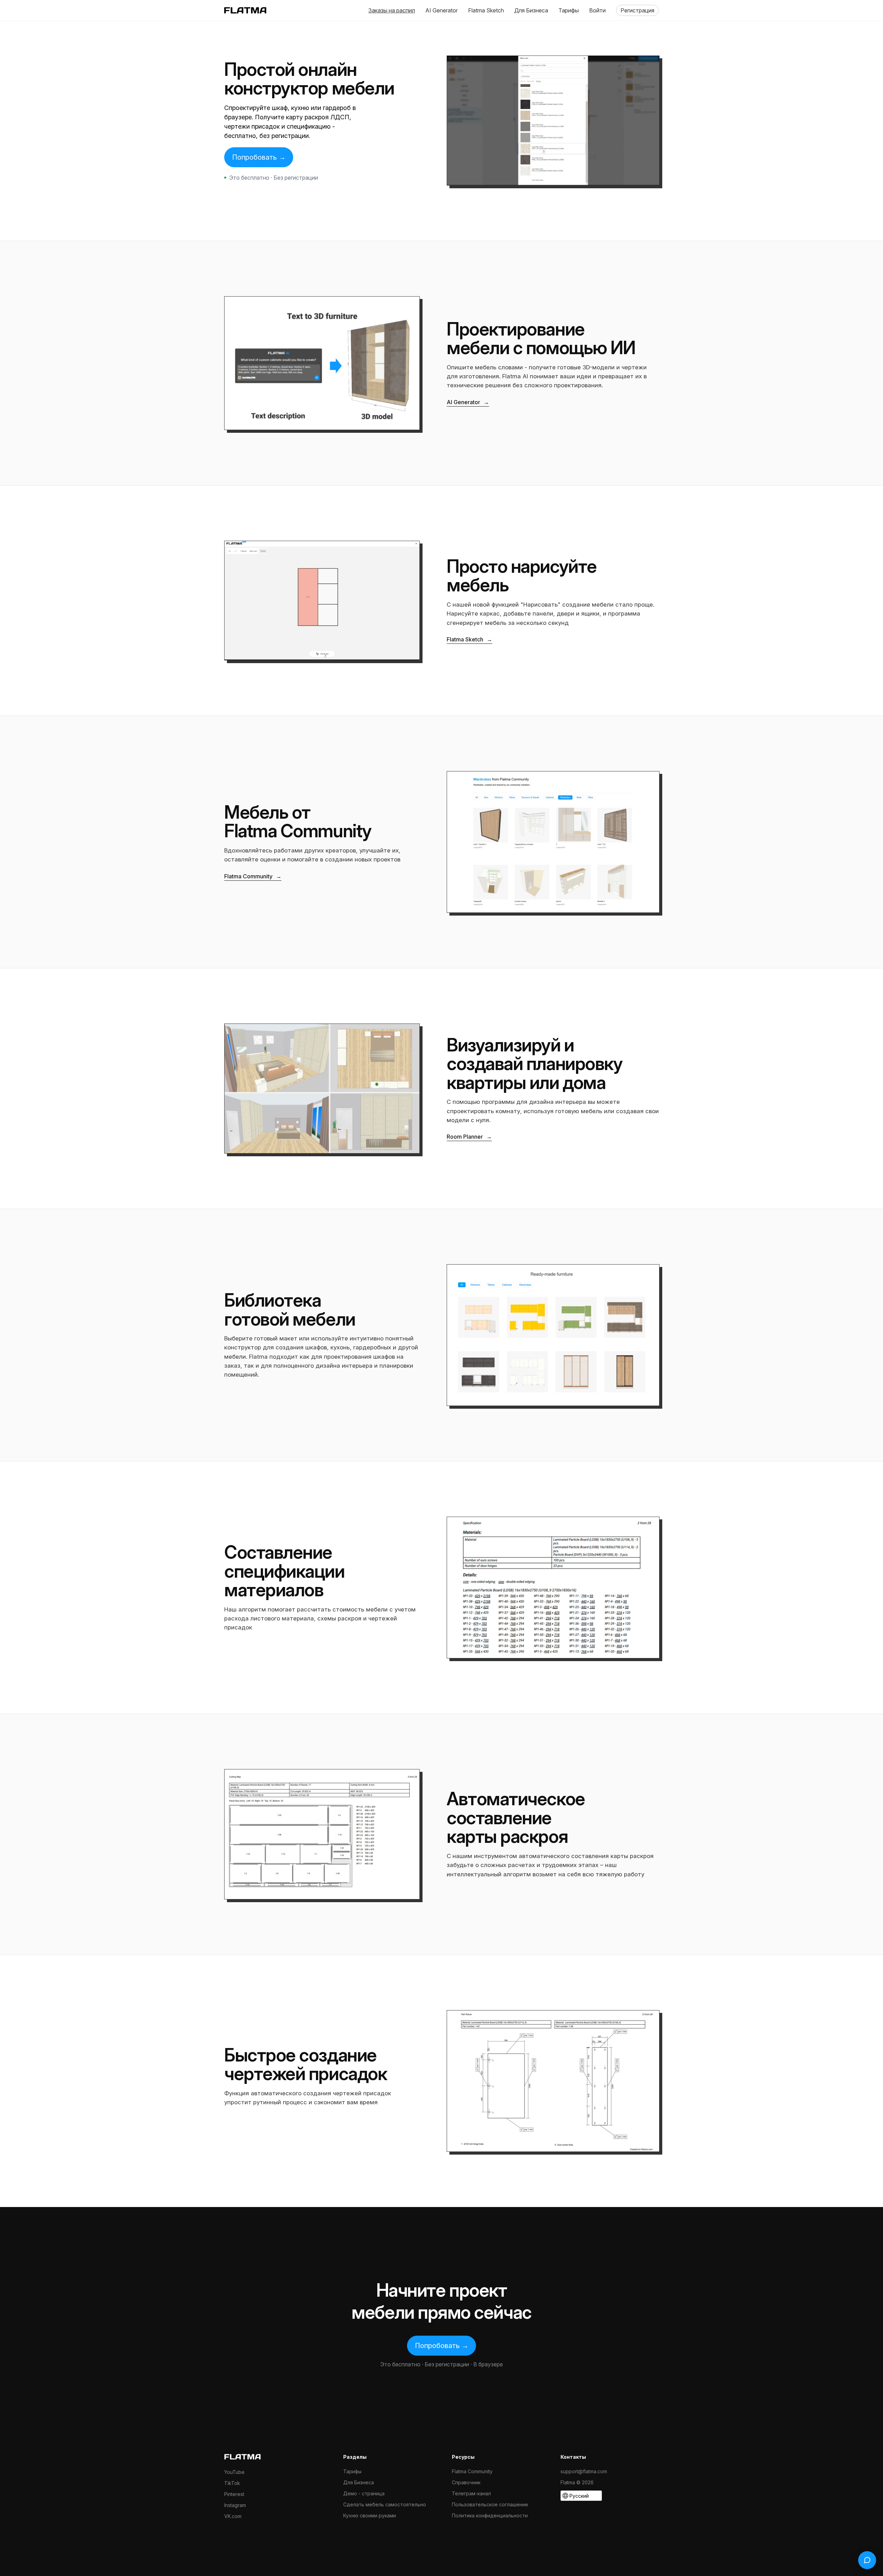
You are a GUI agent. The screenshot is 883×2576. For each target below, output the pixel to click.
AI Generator (441, 10)
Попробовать (259, 157)
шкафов (316, 1347)
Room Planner (469, 1137)
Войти (597, 10)
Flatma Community (253, 876)
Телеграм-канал (471, 2493)
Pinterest (234, 2494)
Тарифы (569, 10)
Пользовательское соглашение (490, 2504)
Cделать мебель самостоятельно (385, 2504)
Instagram (235, 2505)
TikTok (232, 2483)
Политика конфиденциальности (490, 2515)
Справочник (466, 2482)
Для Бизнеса (531, 10)
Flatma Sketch (486, 10)
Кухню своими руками (370, 2515)
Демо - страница (364, 2493)
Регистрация (637, 10)
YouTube (234, 2472)
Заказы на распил (392, 10)
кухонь (340, 1347)
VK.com (233, 2516)
